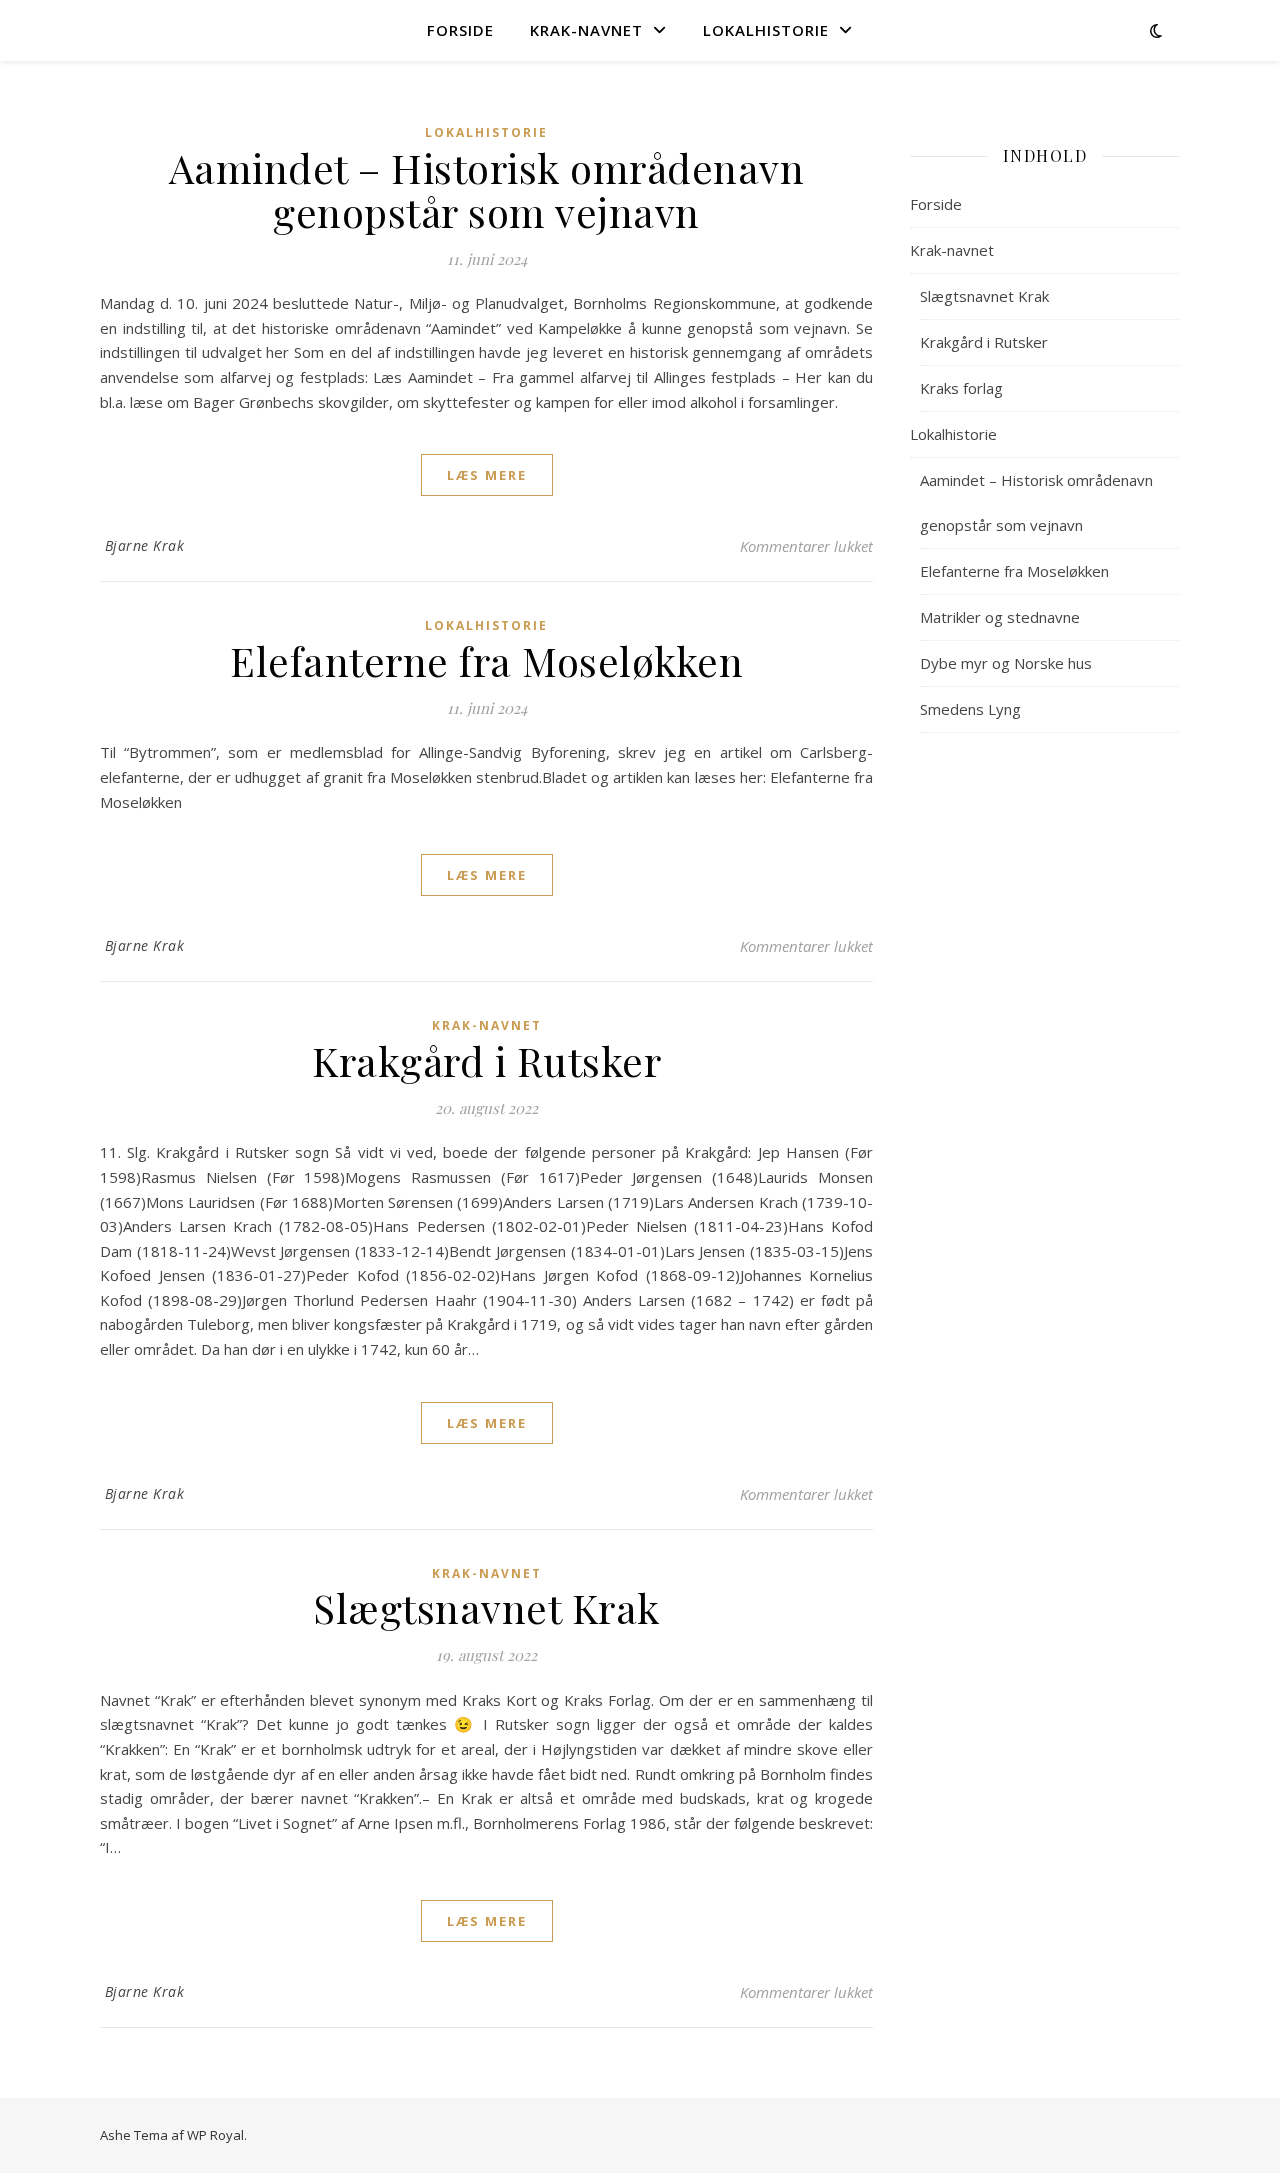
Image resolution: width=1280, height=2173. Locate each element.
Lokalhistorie (766, 30)
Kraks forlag (961, 388)
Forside (460, 30)
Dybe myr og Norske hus (1006, 663)
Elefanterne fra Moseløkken (486, 660)
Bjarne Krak (145, 545)
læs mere (487, 475)
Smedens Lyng (970, 709)
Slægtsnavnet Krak (486, 1607)
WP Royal (215, 2135)
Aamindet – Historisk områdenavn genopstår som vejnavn (487, 189)
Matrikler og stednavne (1000, 617)
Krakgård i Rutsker (486, 1060)
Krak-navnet (586, 30)
